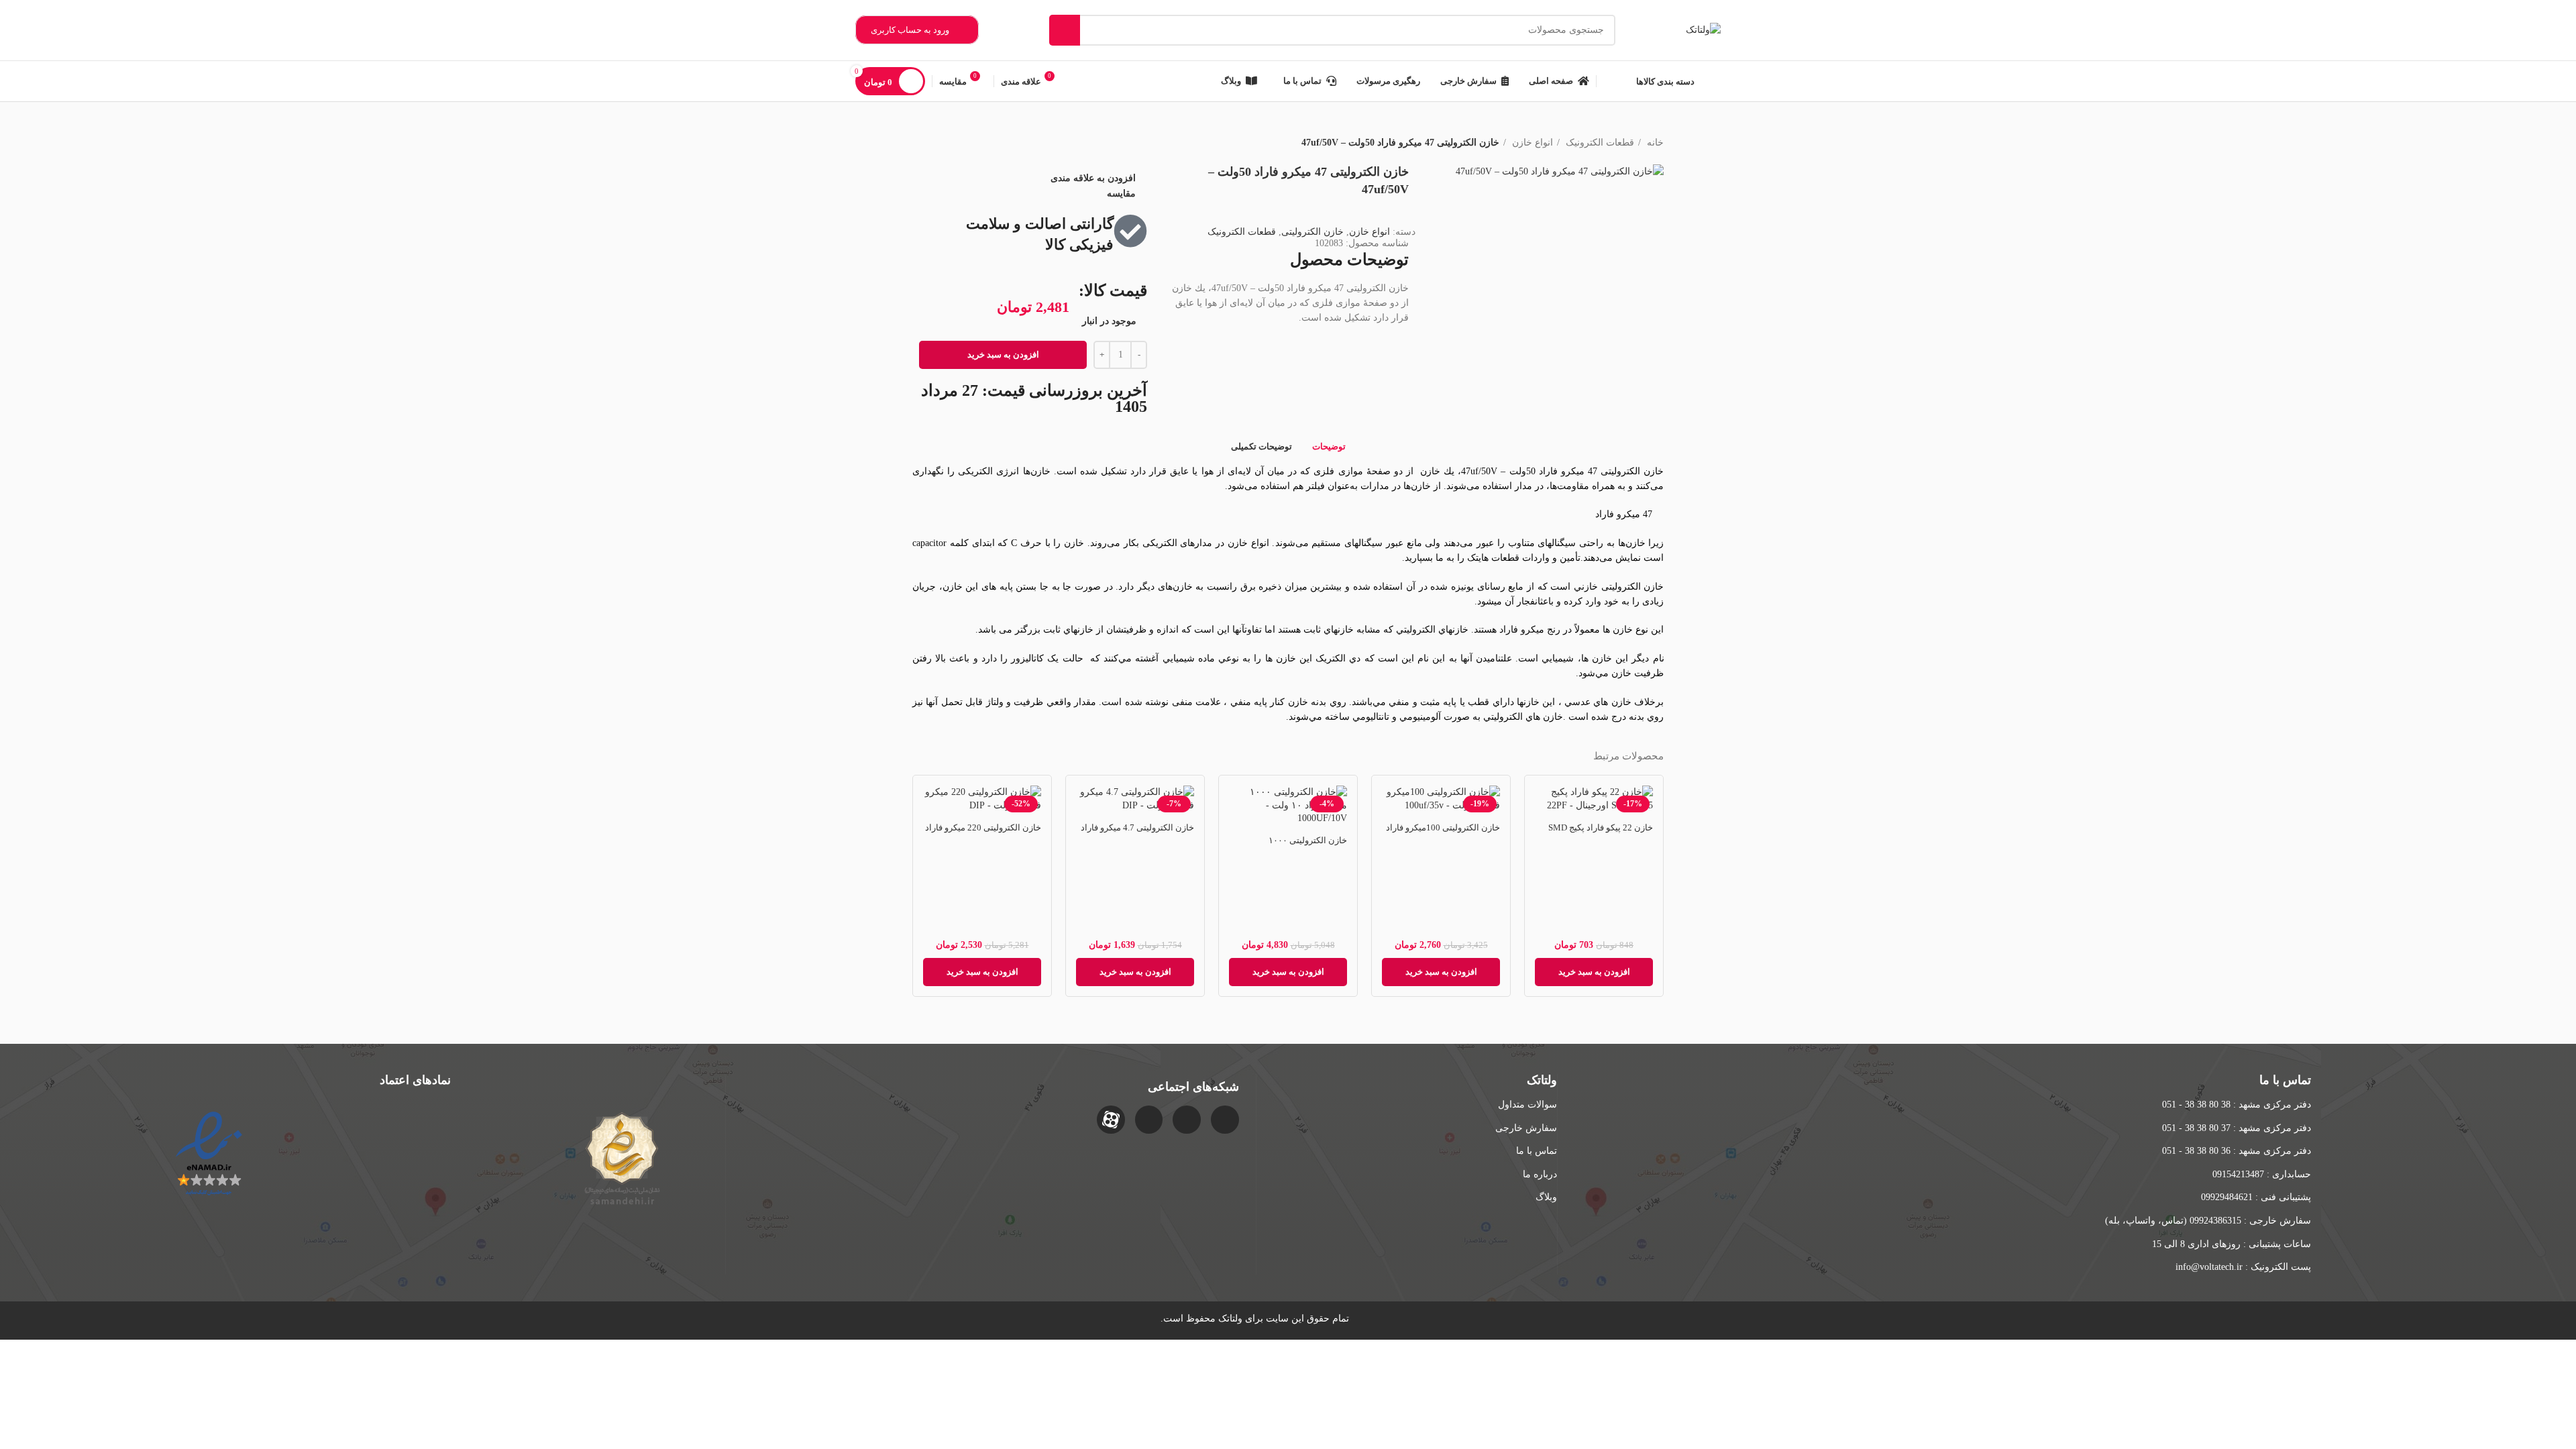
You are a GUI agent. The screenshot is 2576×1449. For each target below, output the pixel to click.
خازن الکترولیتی (1312, 232)
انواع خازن (1531, 143)
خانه (1654, 143)
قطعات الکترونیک (1599, 143)
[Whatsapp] (1187, 1120)
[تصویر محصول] (1288, 807)
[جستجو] (1065, 30)
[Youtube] (1149, 1120)
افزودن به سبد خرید (1003, 355)
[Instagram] (1225, 1120)
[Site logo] (1703, 29)
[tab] (1329, 446)
